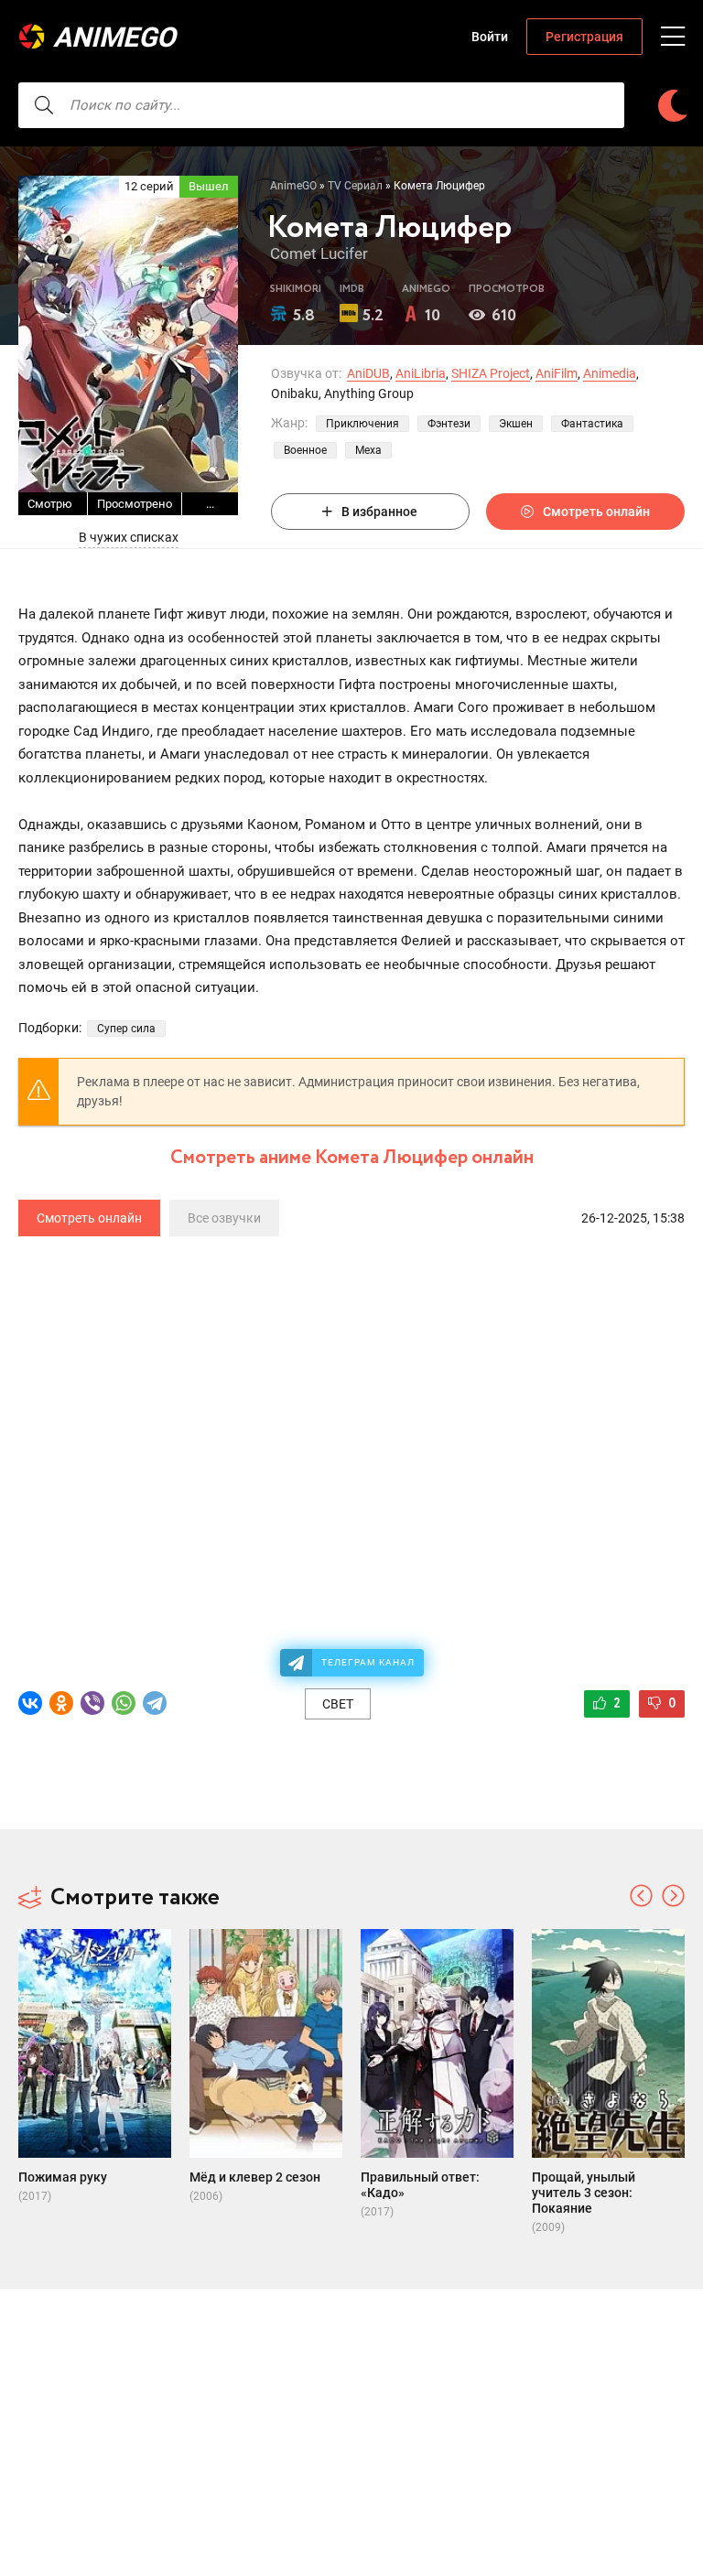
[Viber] (92, 1703)
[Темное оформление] (672, 106)
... (210, 504)
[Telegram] (155, 1703)
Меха (368, 450)
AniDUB (368, 373)
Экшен (516, 424)
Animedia (610, 373)
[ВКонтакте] (30, 1703)
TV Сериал (355, 186)
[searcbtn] (44, 105)
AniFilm (557, 373)
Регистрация (584, 37)
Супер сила (126, 1029)
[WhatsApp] (124, 1703)
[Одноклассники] (61, 1703)
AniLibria (421, 373)
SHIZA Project (491, 373)
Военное (305, 450)
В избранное (379, 512)
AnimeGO (114, 37)
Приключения (362, 424)
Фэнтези (449, 424)
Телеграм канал (368, 1662)
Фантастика (592, 424)
